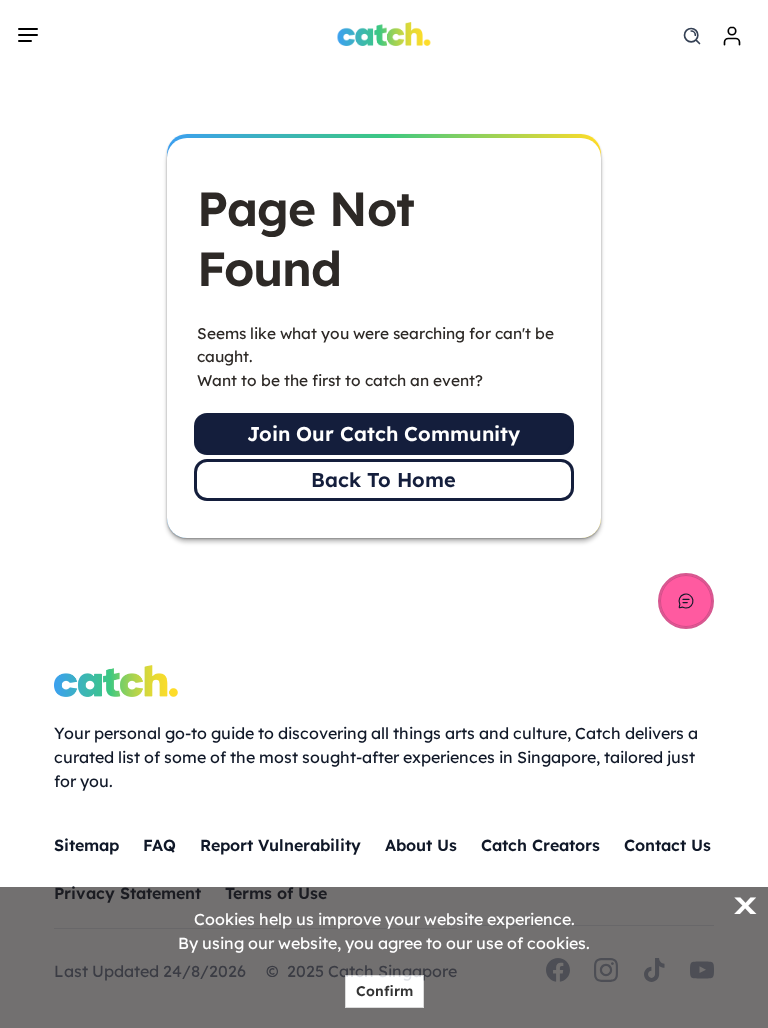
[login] (732, 36)
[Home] (384, 34)
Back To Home (383, 479)
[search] (692, 36)
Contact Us (667, 845)
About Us (421, 845)
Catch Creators (540, 845)
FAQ (159, 845)
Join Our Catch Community (383, 433)
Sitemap (86, 845)
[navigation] (28, 35)
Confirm (384, 991)
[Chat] (686, 601)
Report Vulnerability (280, 845)
